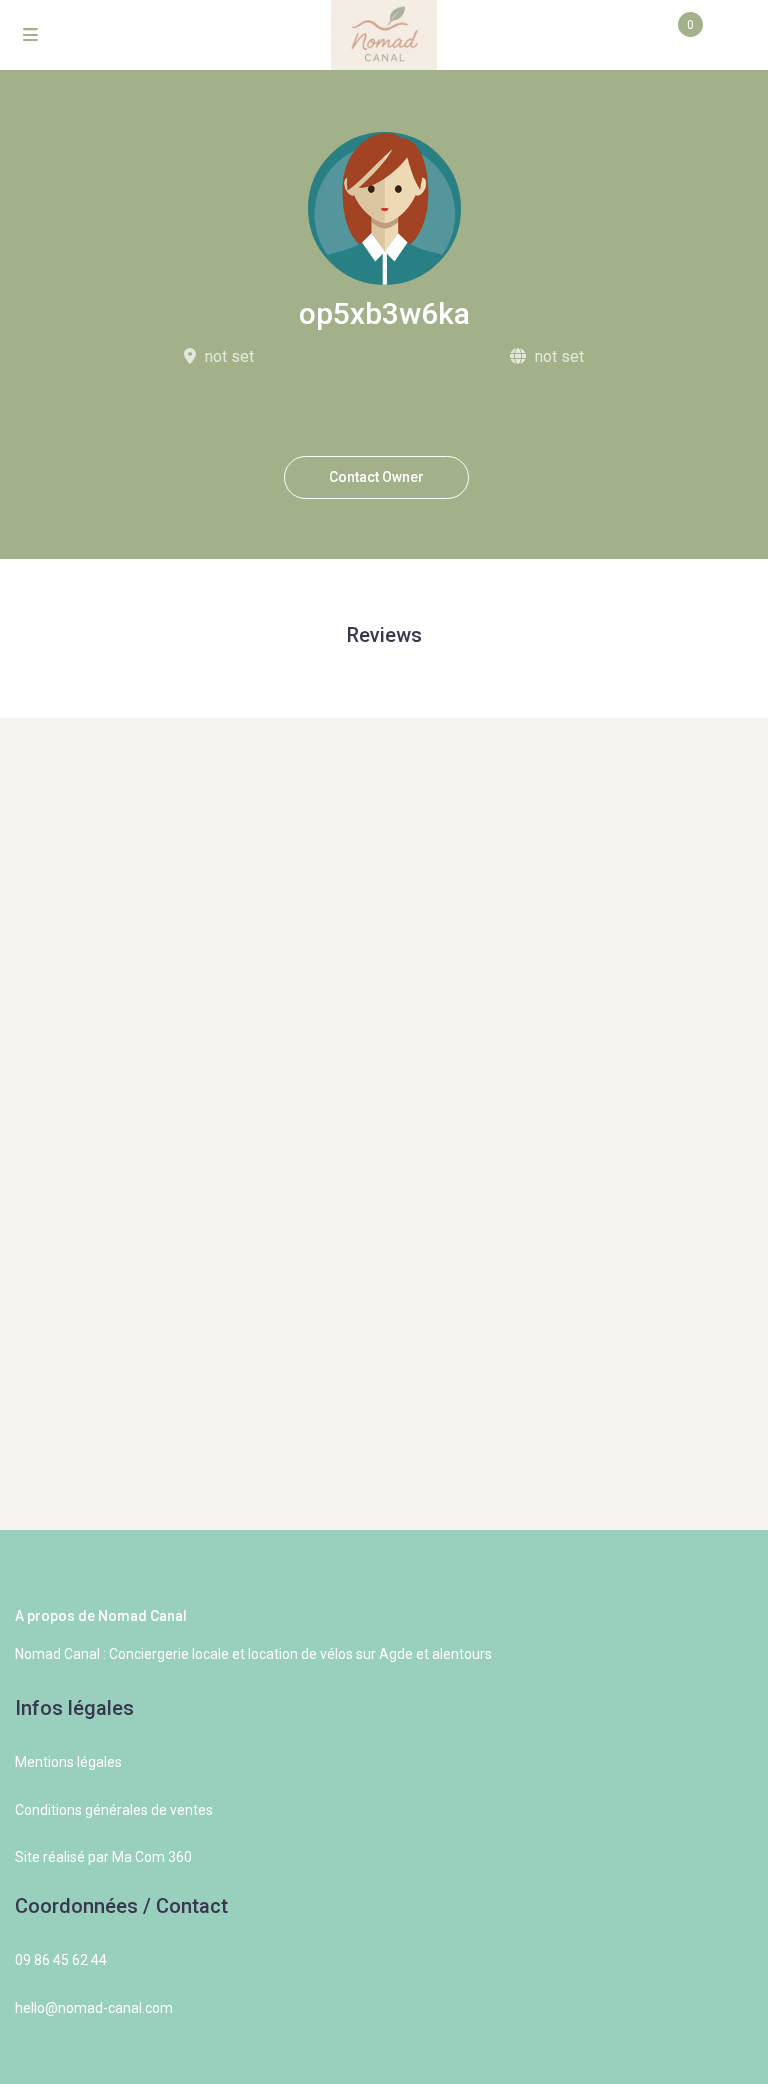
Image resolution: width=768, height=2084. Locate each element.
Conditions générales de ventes (114, 1810)
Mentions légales (68, 1762)
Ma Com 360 (152, 1857)
